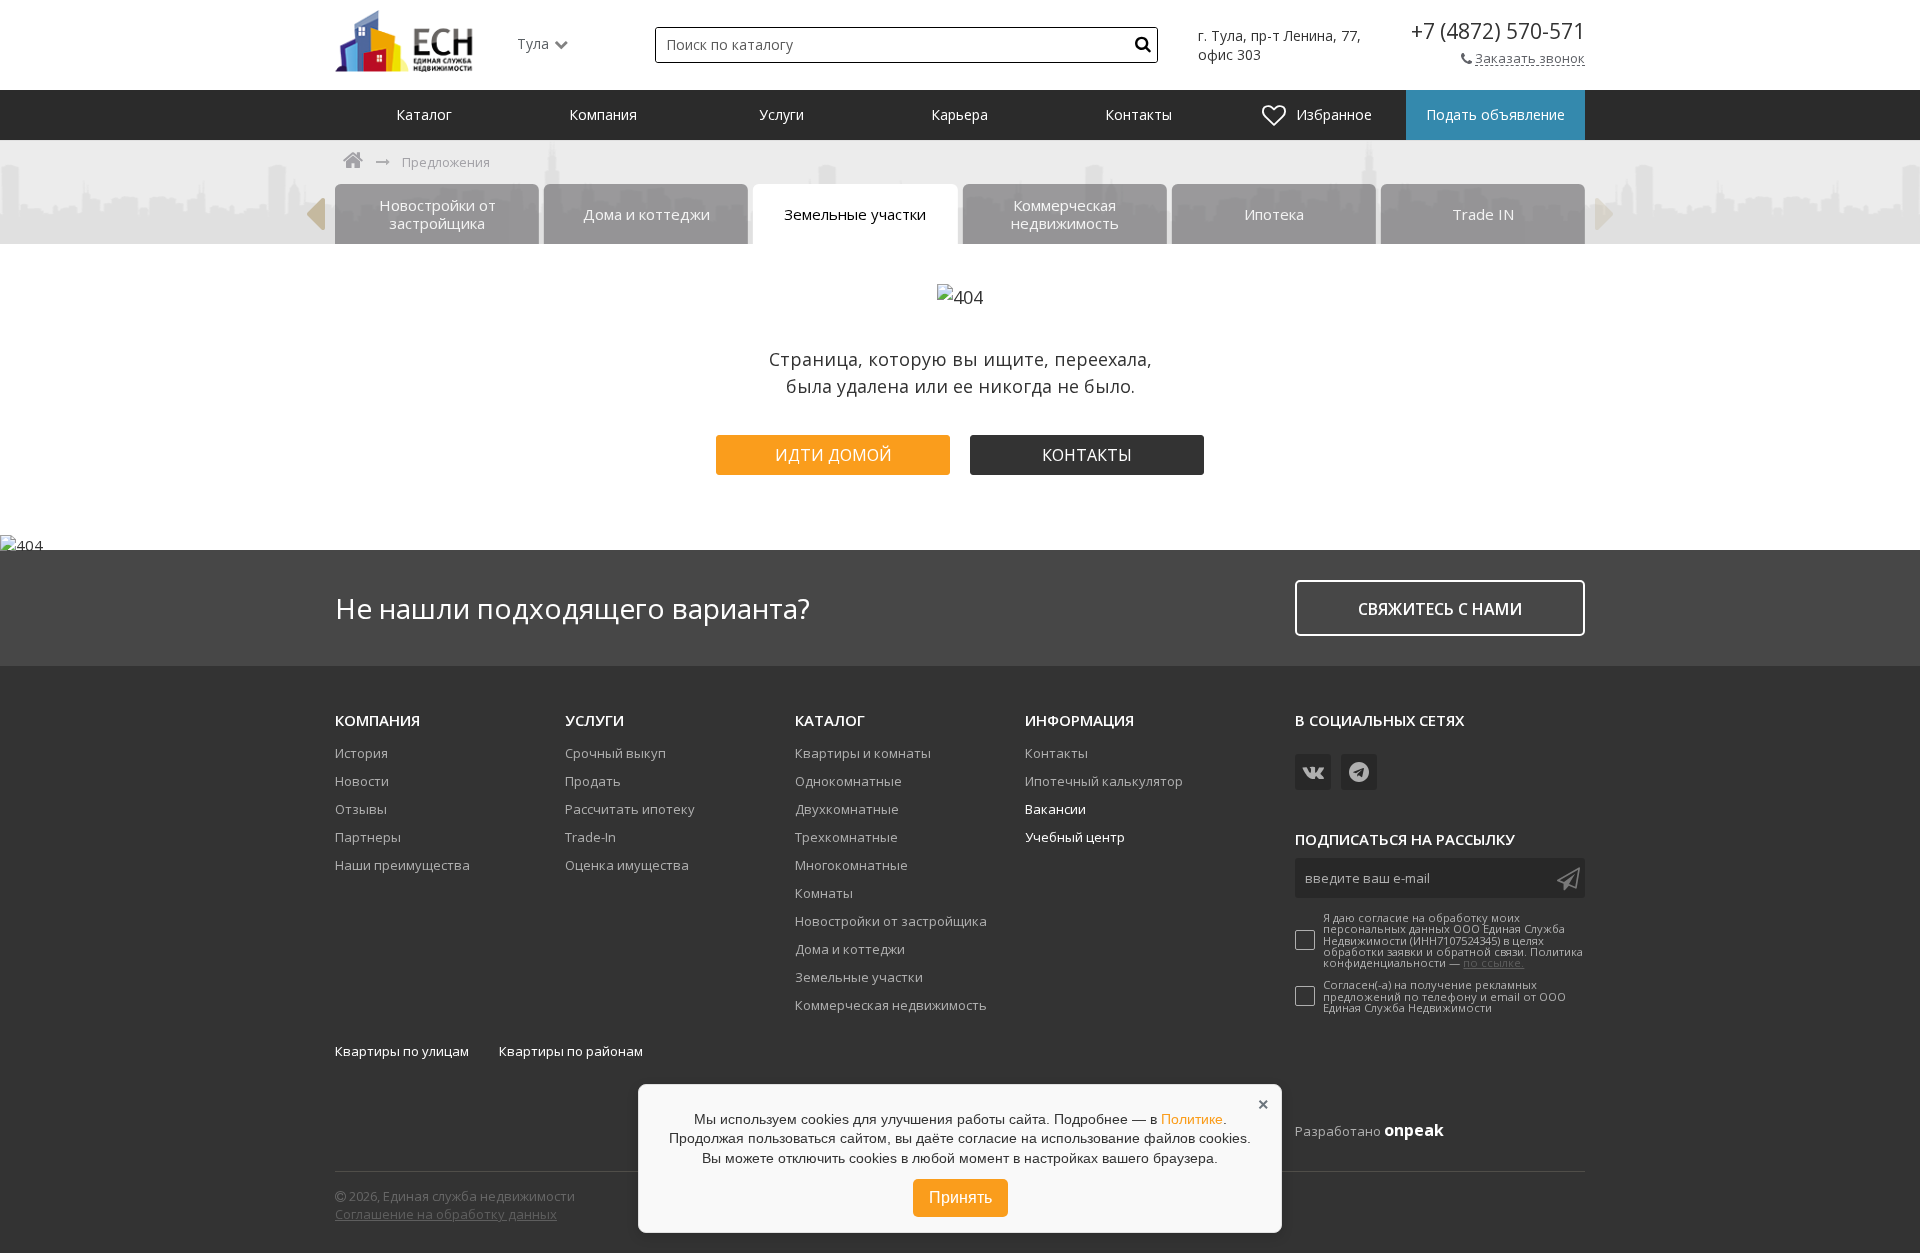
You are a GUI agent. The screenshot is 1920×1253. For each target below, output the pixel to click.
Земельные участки (859, 977)
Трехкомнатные (846, 837)
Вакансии (1055, 809)
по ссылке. (1493, 962)
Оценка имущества (627, 865)
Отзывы (361, 809)
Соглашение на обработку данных (446, 1214)
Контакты (1087, 455)
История (361, 753)
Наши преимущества (402, 865)
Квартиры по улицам (402, 1051)
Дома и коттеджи (850, 949)
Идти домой (833, 455)
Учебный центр (1075, 837)
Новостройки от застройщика (891, 921)
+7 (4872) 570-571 (1498, 31)
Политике (1192, 1119)
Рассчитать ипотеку (630, 809)
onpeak (1414, 1130)
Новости (362, 781)
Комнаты (824, 893)
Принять (960, 1197)
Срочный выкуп (615, 753)
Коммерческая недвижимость (891, 1005)
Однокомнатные (848, 781)
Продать (593, 781)
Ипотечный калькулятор (1104, 781)
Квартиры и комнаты (863, 753)
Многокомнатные (851, 865)
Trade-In (590, 837)
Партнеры (368, 837)
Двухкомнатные (847, 809)
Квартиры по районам (571, 1051)
